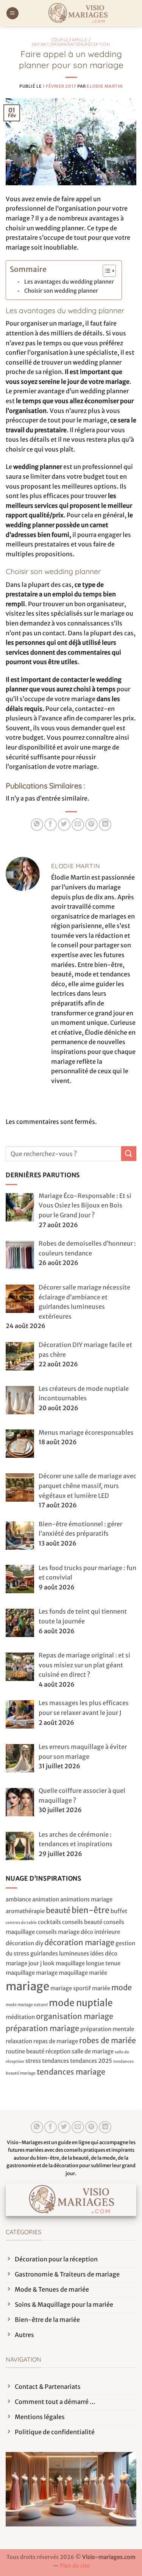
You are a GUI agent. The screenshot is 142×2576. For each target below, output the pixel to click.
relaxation (19, 2041)
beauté (58, 1910)
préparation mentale (107, 2029)
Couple (60, 40)
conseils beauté (82, 1922)
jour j (35, 1963)
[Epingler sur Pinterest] (91, 825)
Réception (97, 44)
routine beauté (25, 2051)
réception (58, 2051)
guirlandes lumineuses (60, 1953)
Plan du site (75, 2566)
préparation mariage (42, 2028)
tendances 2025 (91, 2061)
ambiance (18, 1899)
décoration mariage (79, 1942)
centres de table (21, 1923)
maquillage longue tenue (88, 1963)
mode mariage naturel (27, 2005)
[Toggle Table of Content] (105, 271)
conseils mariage (58, 1932)
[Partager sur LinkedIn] (105, 825)
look (49, 1963)
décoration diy (24, 1943)
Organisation (67, 44)
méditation (20, 2017)
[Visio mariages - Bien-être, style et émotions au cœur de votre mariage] (78, 13)
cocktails (49, 1922)
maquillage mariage (32, 1973)
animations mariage (86, 1899)
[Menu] (12, 13)
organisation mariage (75, 2016)
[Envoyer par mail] (78, 825)
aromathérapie (25, 1911)
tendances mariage (71, 2072)
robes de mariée (108, 2040)
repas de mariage (56, 2041)
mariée (101, 1988)
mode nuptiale (81, 2003)
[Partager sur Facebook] (51, 825)
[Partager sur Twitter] (64, 825)
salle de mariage (93, 2051)
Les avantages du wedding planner (69, 282)
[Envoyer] (129, 1154)
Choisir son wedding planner (61, 291)
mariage (27, 1986)
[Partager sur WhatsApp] (37, 825)
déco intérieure (100, 1932)
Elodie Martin (105, 86)
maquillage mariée (83, 1973)
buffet (119, 1911)
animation (46, 1899)
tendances (55, 2061)
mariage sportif (71, 1988)
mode (122, 1987)
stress (33, 2061)
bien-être (91, 1910)
